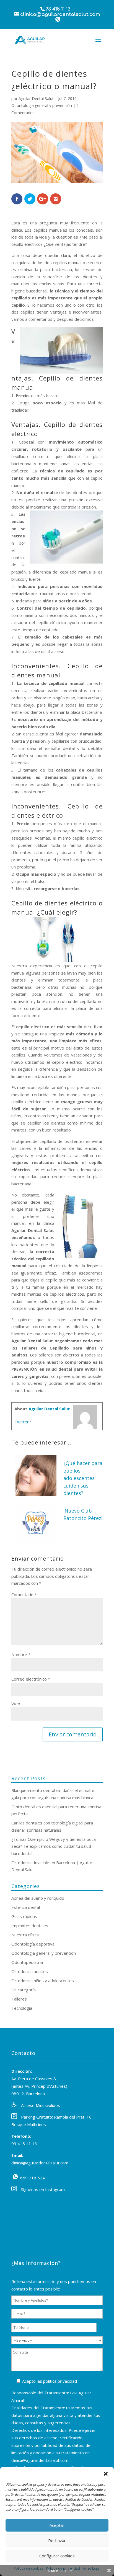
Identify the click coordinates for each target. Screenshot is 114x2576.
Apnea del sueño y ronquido (38, 1898)
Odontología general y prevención (42, 105)
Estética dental (26, 1907)
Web (16, 1704)
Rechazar (57, 2540)
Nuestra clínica (25, 1935)
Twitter (22, 1422)
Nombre (21, 1654)
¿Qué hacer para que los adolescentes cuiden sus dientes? (83, 1478)
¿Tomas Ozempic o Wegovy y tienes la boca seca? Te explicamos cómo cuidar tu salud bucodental (54, 1846)
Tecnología (22, 2008)
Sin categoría (24, 1990)
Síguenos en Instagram (43, 2189)
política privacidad (60, 2381)
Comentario (24, 1594)
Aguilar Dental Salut (36, 98)
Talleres (19, 1999)
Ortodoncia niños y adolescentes (43, 1981)
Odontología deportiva (33, 1944)
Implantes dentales (30, 1926)
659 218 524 (15, 2177)
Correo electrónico (31, 1679)
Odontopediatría (27, 1962)
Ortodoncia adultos (30, 1971)
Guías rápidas (24, 1916)
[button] (106, 2474)
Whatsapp (58, 19)
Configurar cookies (57, 2556)
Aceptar (57, 2525)
